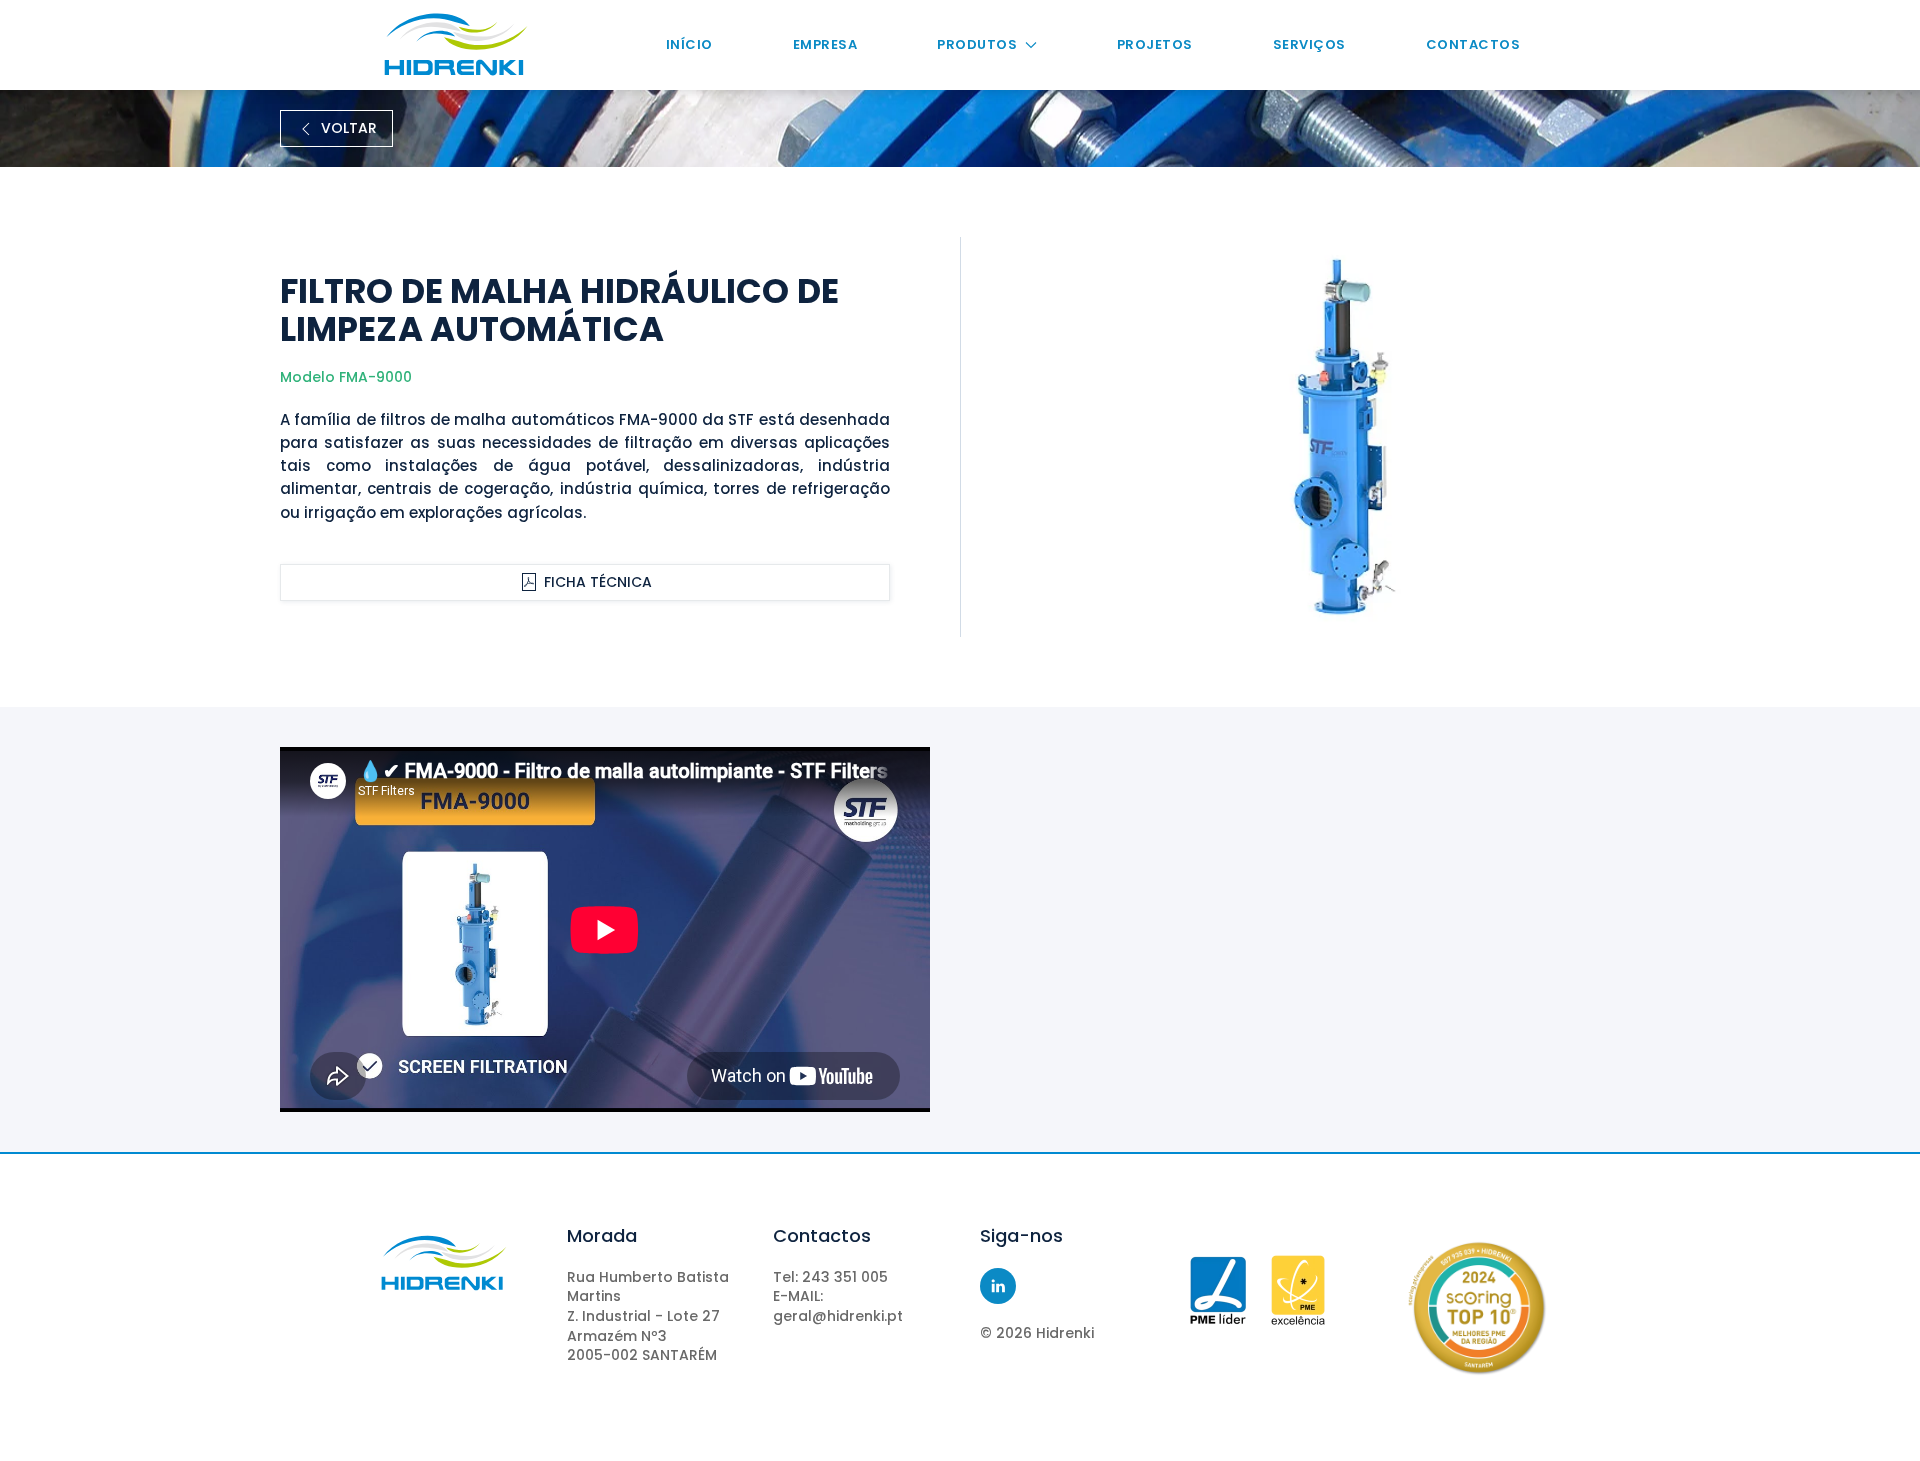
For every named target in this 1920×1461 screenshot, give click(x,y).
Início (689, 44)
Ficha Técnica (598, 582)
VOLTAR (349, 128)
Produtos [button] (977, 44)
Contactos (1473, 44)
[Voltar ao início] (455, 45)
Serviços (1309, 44)
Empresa (825, 44)
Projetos (1155, 44)
